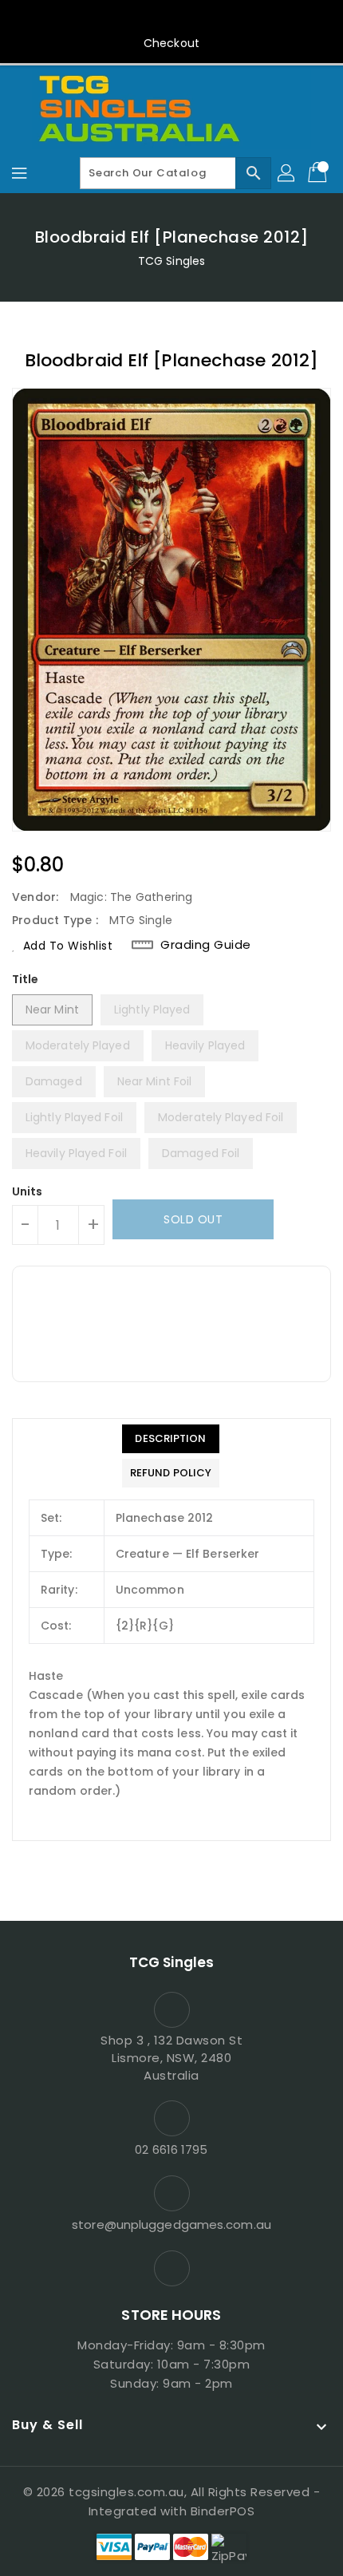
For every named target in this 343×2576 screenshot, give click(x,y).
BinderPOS (223, 2511)
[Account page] (287, 173)
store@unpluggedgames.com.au (171, 2224)
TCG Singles (171, 261)
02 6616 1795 (171, 2149)
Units (28, 1191)
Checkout (171, 43)
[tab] (171, 1439)
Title (26, 979)
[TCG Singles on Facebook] (171, 18)
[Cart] (319, 173)
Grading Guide (206, 945)
